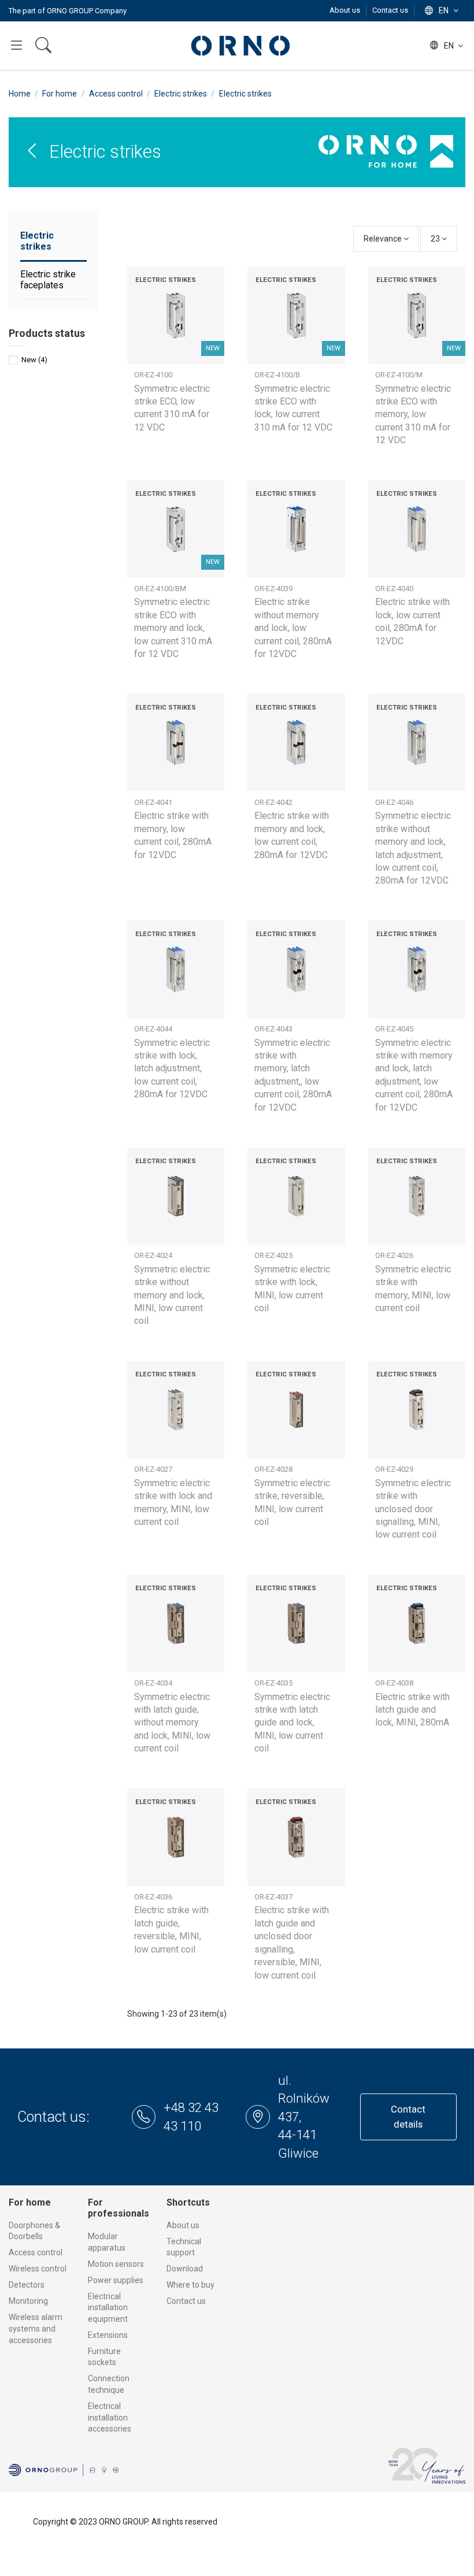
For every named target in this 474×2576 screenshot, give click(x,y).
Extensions (108, 2335)
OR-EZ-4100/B (277, 375)
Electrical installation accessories (110, 2417)
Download (185, 2269)
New (34, 360)
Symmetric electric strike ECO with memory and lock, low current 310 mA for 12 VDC (173, 628)
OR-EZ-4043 (273, 1029)
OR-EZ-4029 (394, 1469)
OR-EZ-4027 (153, 1469)
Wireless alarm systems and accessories (36, 2328)
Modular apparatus (107, 2242)
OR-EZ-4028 (273, 1469)
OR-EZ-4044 (153, 1029)
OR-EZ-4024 (153, 1255)
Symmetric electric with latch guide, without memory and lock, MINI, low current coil (172, 1723)
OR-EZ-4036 (153, 1897)
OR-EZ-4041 (153, 802)
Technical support (184, 2247)
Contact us (390, 10)
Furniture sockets (104, 2357)
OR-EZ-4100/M (399, 375)
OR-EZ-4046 (394, 802)
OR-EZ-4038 (394, 1683)
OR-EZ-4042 (273, 802)
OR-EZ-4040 (394, 589)
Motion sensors (116, 2264)
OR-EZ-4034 (153, 1683)
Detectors (27, 2285)
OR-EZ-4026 (394, 1255)
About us (346, 10)
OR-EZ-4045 (394, 1029)
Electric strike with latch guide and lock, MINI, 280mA (412, 1710)
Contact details (408, 2116)
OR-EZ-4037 (273, 1897)
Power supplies (116, 2280)
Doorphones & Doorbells (34, 2231)
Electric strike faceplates (48, 280)
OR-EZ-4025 (273, 1255)
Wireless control (38, 2269)
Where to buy (190, 2285)
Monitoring (28, 2301)
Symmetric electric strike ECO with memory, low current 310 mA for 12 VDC (413, 415)
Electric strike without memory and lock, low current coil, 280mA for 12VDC (293, 628)
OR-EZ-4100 (153, 375)
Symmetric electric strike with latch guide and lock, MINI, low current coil (292, 1723)
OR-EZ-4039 (273, 589)
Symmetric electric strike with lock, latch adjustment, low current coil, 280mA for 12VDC (172, 1069)
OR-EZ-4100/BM (160, 589)
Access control (36, 2252)
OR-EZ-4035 (273, 1683)
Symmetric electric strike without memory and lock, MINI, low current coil (172, 1295)
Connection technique (109, 2384)
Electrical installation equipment (108, 2308)
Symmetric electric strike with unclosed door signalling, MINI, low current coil (413, 1509)
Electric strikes (37, 241)
